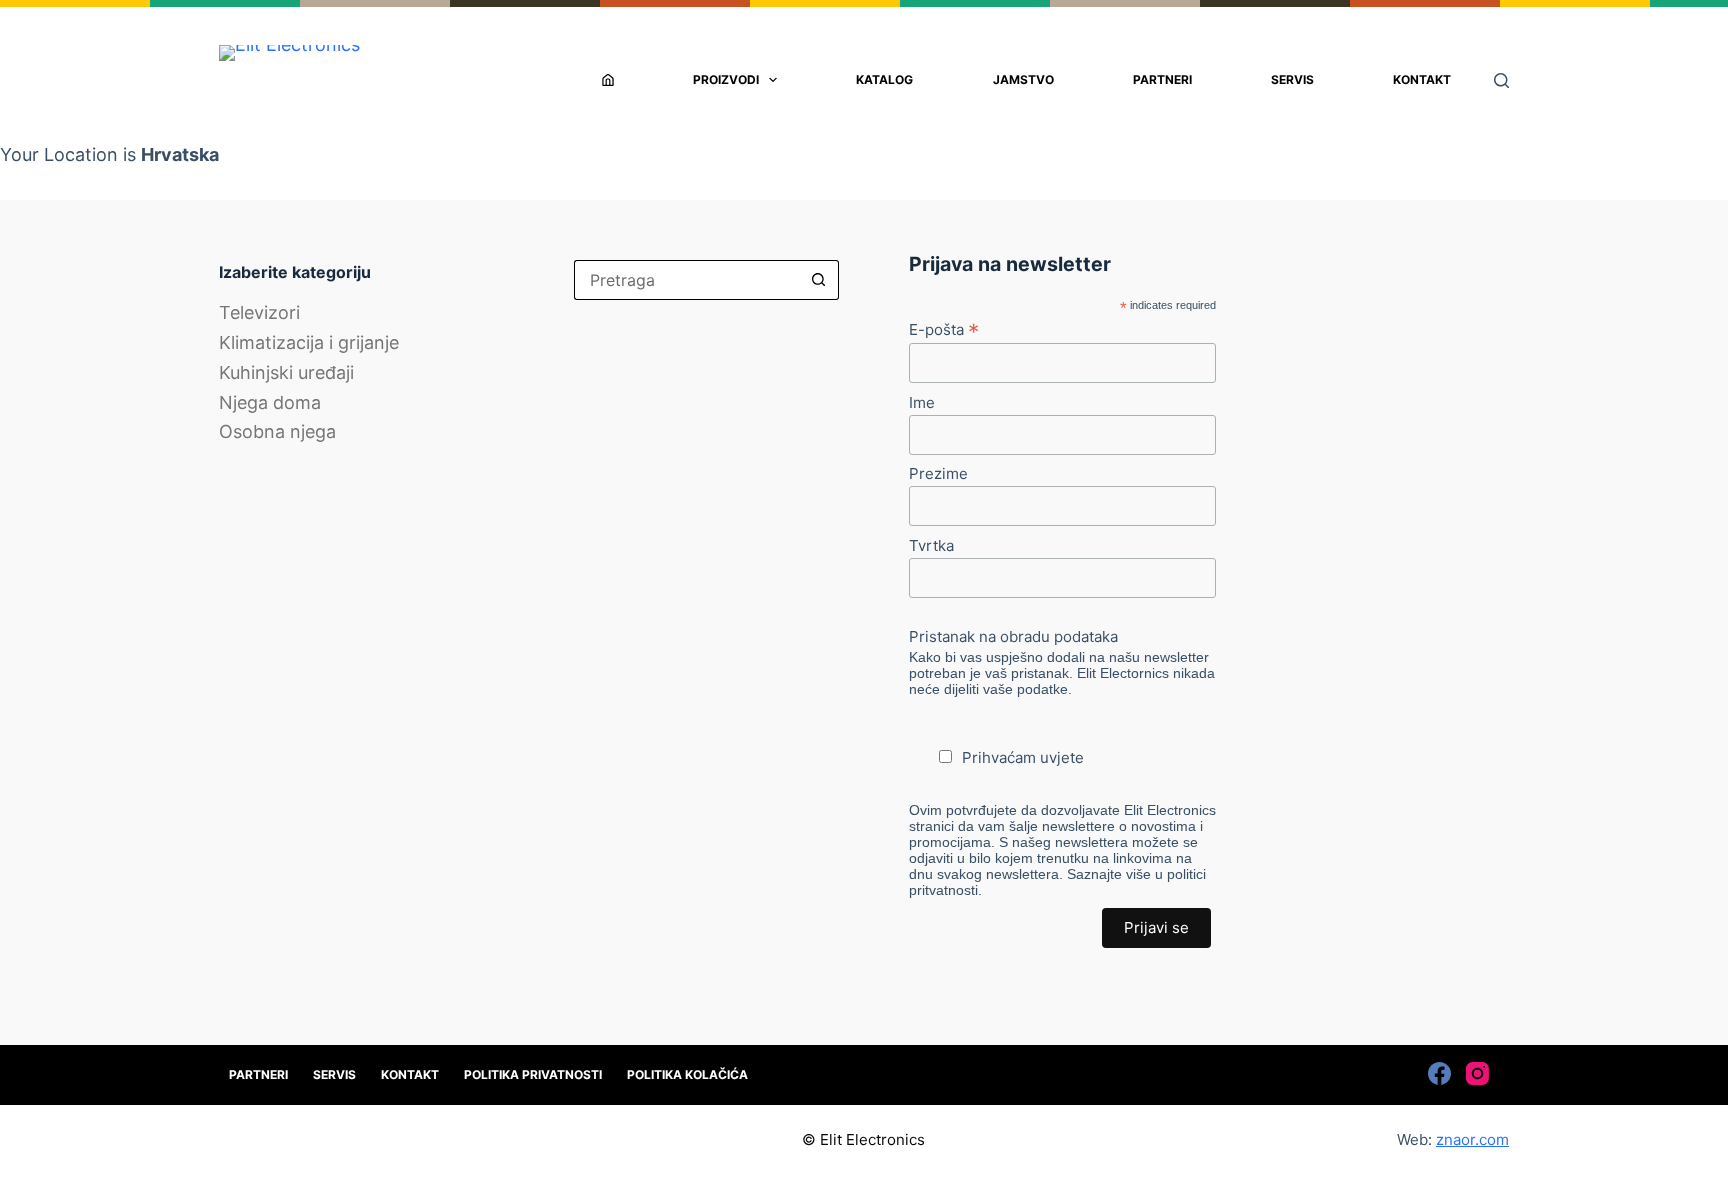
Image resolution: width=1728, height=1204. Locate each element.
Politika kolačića (687, 1074)
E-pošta (944, 329)
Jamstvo (1023, 79)
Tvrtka (931, 545)
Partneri (1162, 79)
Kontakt (1422, 79)
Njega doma (270, 402)
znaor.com (1472, 1139)
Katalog (884, 79)
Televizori (259, 312)
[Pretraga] (1501, 80)
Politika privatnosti (533, 1074)
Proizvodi (726, 79)
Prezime (938, 473)
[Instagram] (1477, 1073)
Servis (1292, 79)
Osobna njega (277, 431)
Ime (922, 402)
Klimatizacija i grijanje (309, 342)
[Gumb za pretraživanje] (819, 280)
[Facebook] (1439, 1073)
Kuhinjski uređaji (286, 372)
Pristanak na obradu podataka (1013, 636)
